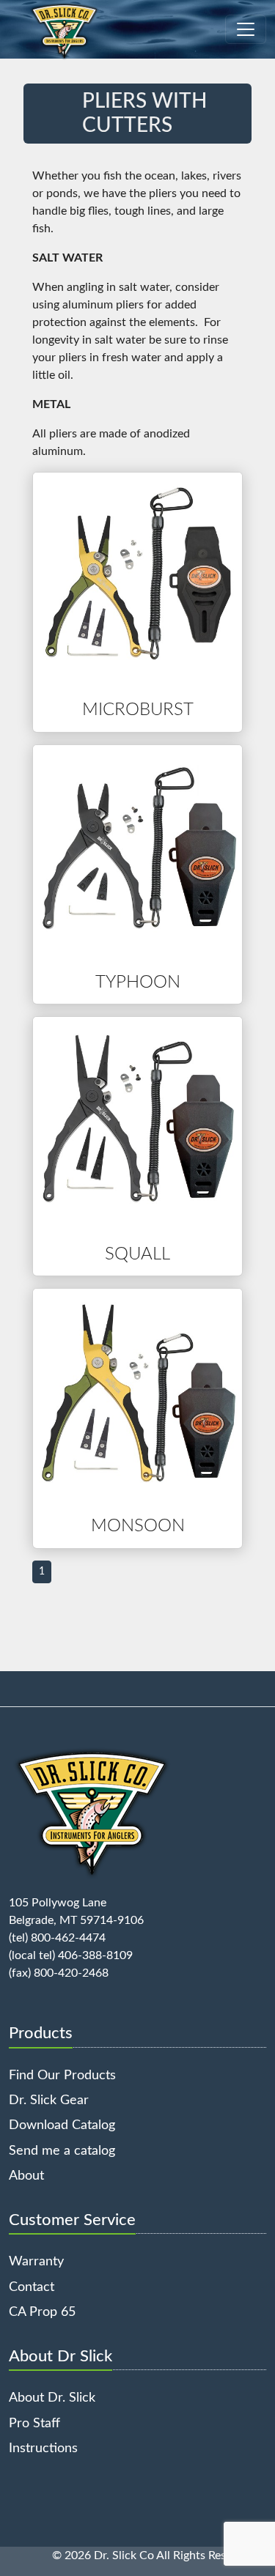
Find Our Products (62, 2075)
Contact (32, 2287)
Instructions (43, 2448)
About (26, 2176)
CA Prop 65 (42, 2312)
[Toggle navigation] (246, 29)
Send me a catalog (62, 2151)
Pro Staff (34, 2423)
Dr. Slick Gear (49, 2100)
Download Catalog (62, 2125)
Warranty (36, 2261)
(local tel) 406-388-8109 (71, 1955)
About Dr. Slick (52, 2398)
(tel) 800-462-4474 (57, 1938)
